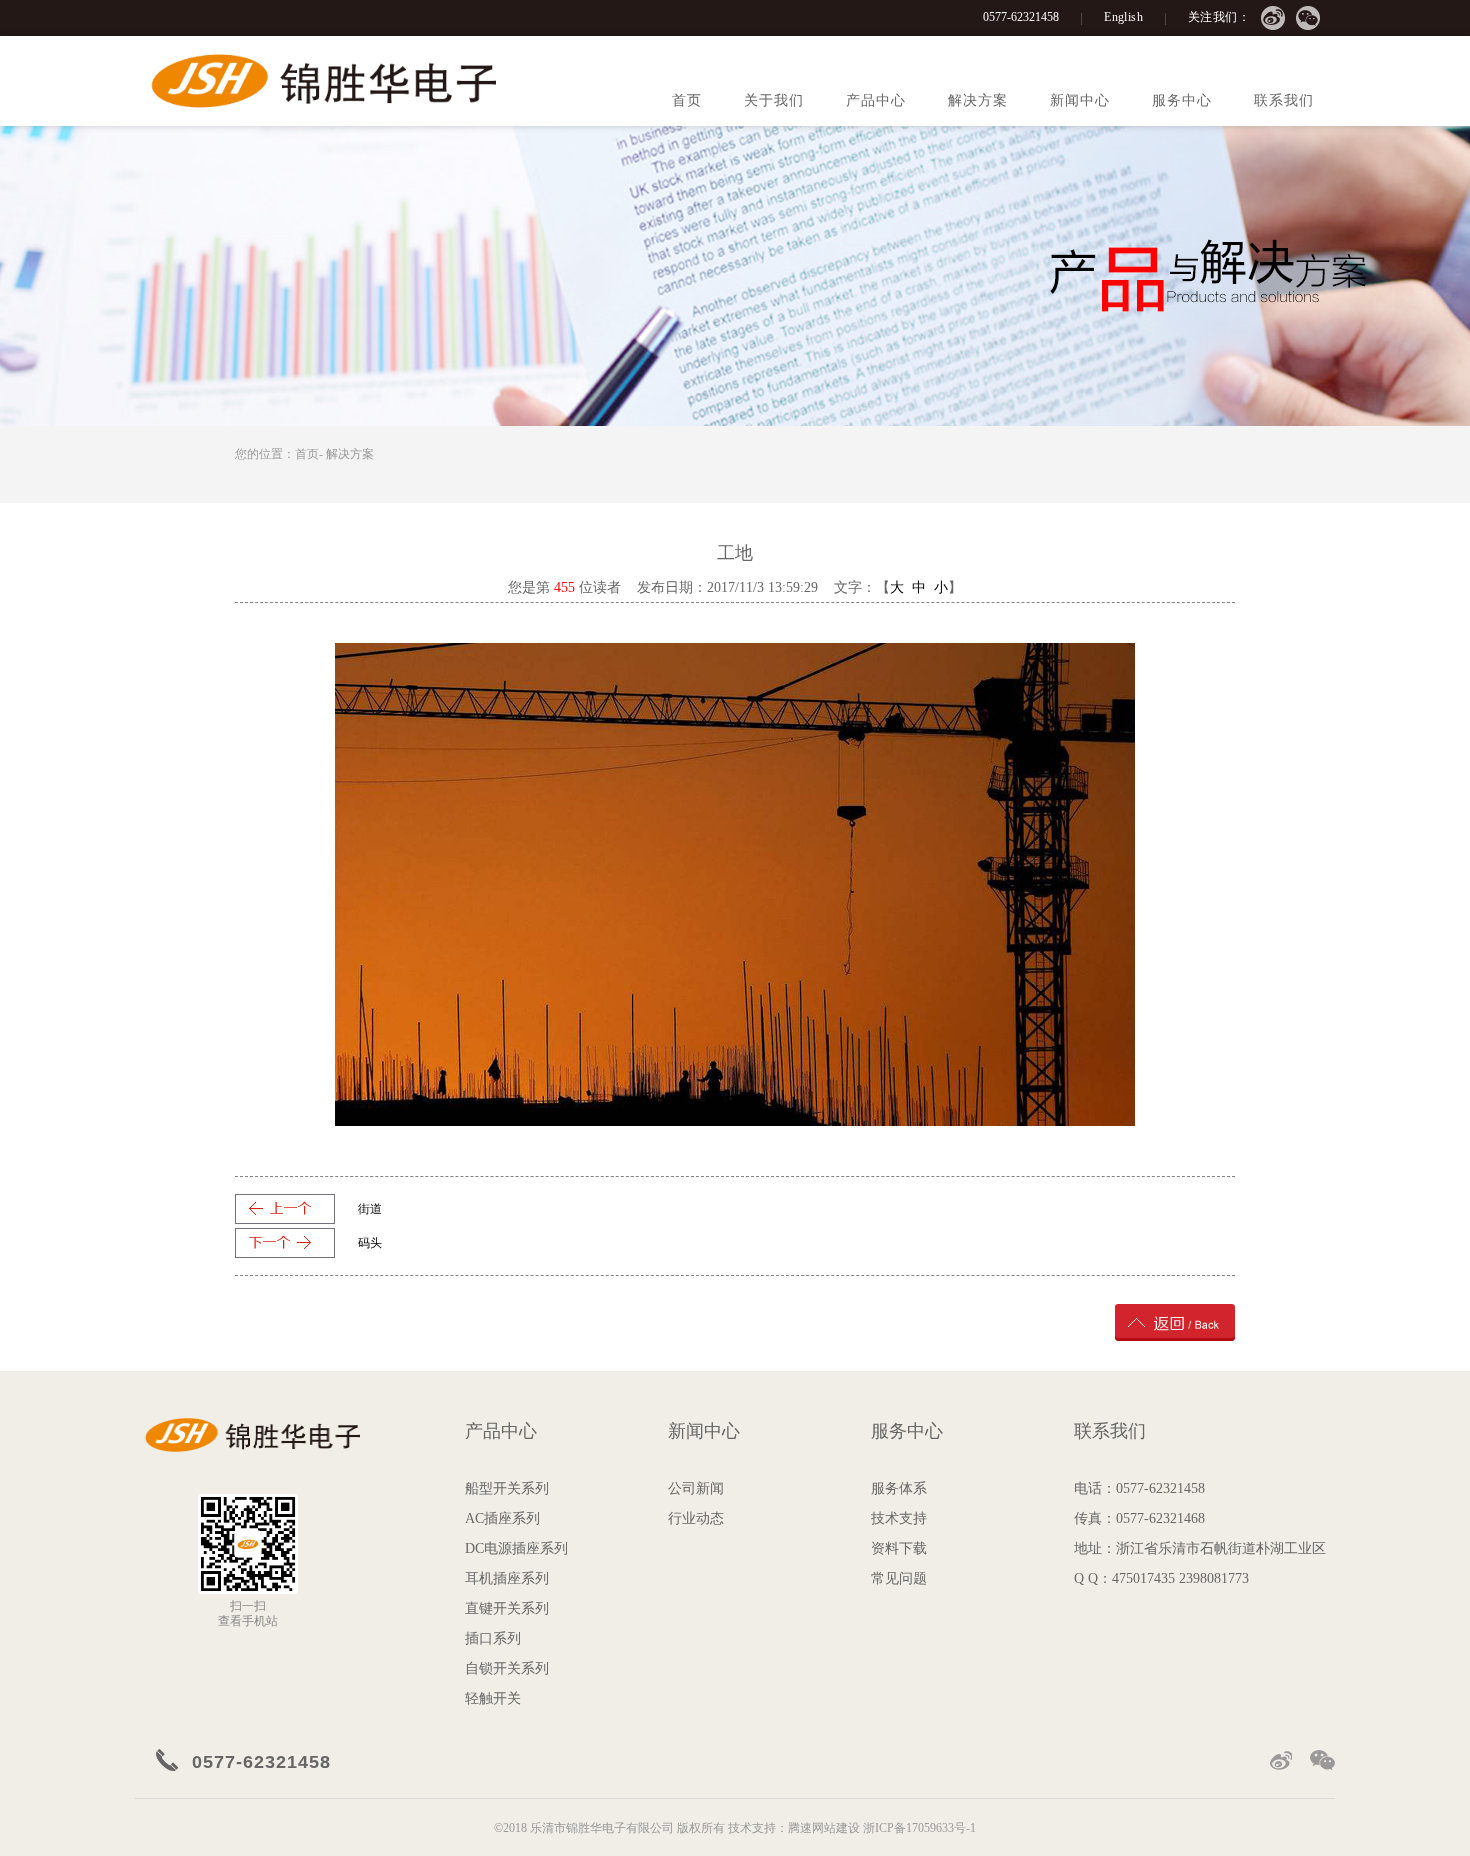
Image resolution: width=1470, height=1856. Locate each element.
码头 (370, 1243)
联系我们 (1284, 100)
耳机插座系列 (507, 1578)
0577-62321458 (1021, 17)
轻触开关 (493, 1698)
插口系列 (493, 1638)
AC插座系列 (502, 1518)
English (1123, 17)
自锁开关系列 (507, 1668)
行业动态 (696, 1518)
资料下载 (899, 1548)
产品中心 (876, 100)
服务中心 (1182, 100)
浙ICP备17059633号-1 (919, 1828)
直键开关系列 (507, 1608)
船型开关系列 (507, 1488)
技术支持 (899, 1518)
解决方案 (978, 100)
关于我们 (774, 100)
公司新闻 (696, 1488)
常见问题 (899, 1578)
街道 (370, 1209)
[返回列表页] (1175, 1321)
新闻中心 (1080, 100)
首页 (687, 100)
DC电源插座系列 (516, 1548)
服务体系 (899, 1488)
